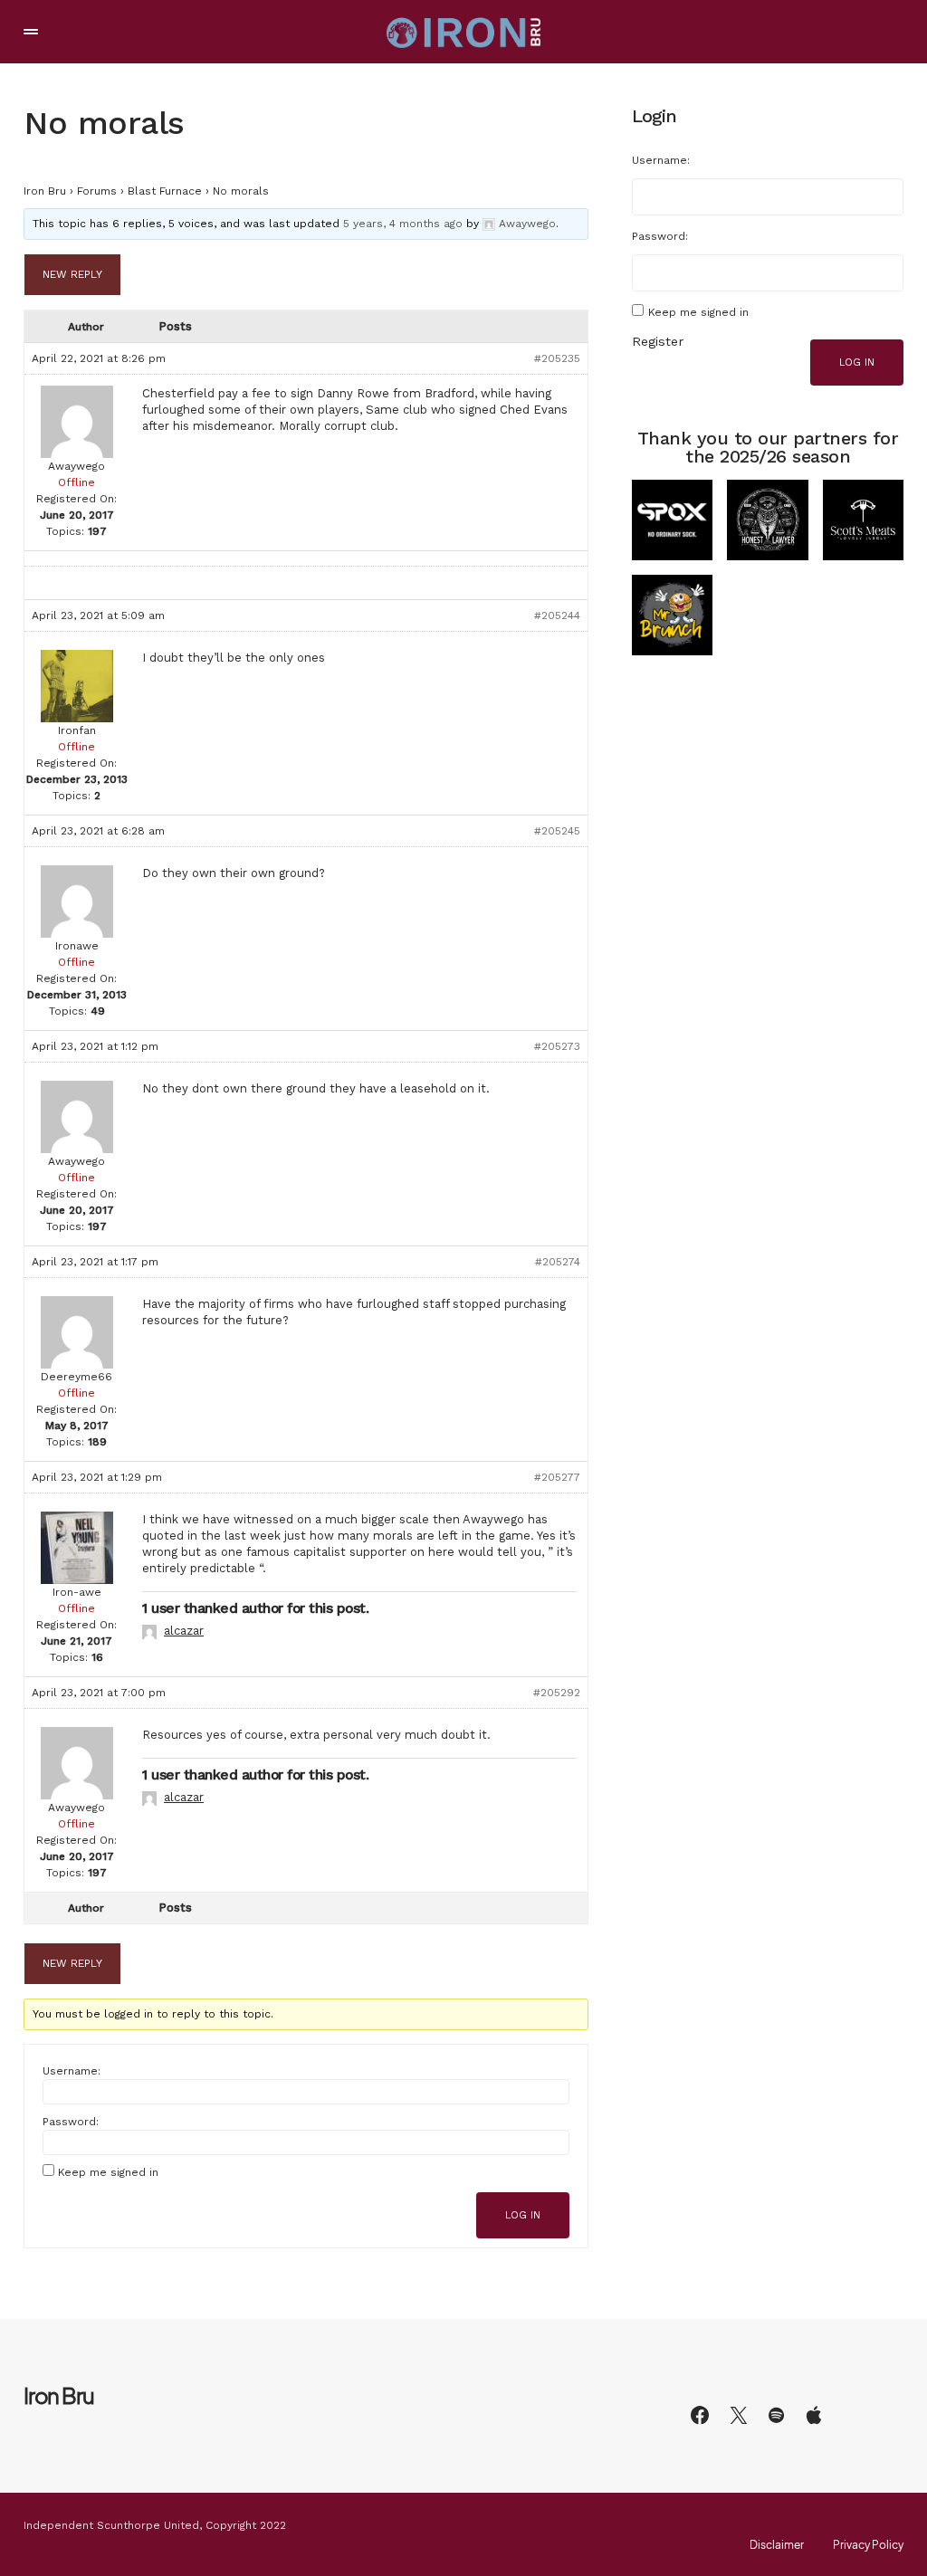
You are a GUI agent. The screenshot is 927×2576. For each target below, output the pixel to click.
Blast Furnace (165, 191)
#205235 (557, 358)
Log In (523, 2215)
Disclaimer (777, 2545)
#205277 (557, 1477)
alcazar (184, 1631)
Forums (97, 191)
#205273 (557, 1046)
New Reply (72, 274)
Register (658, 341)
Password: (71, 2122)
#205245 (557, 831)
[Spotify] (776, 2415)
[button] (31, 32)
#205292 (557, 1693)
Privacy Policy (868, 2545)
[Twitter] (739, 2415)
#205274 (558, 1262)
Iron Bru (45, 191)
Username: (72, 2071)
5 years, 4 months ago (403, 224)
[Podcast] (814, 2415)
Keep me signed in (108, 2172)
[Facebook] (700, 2415)
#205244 (557, 615)
